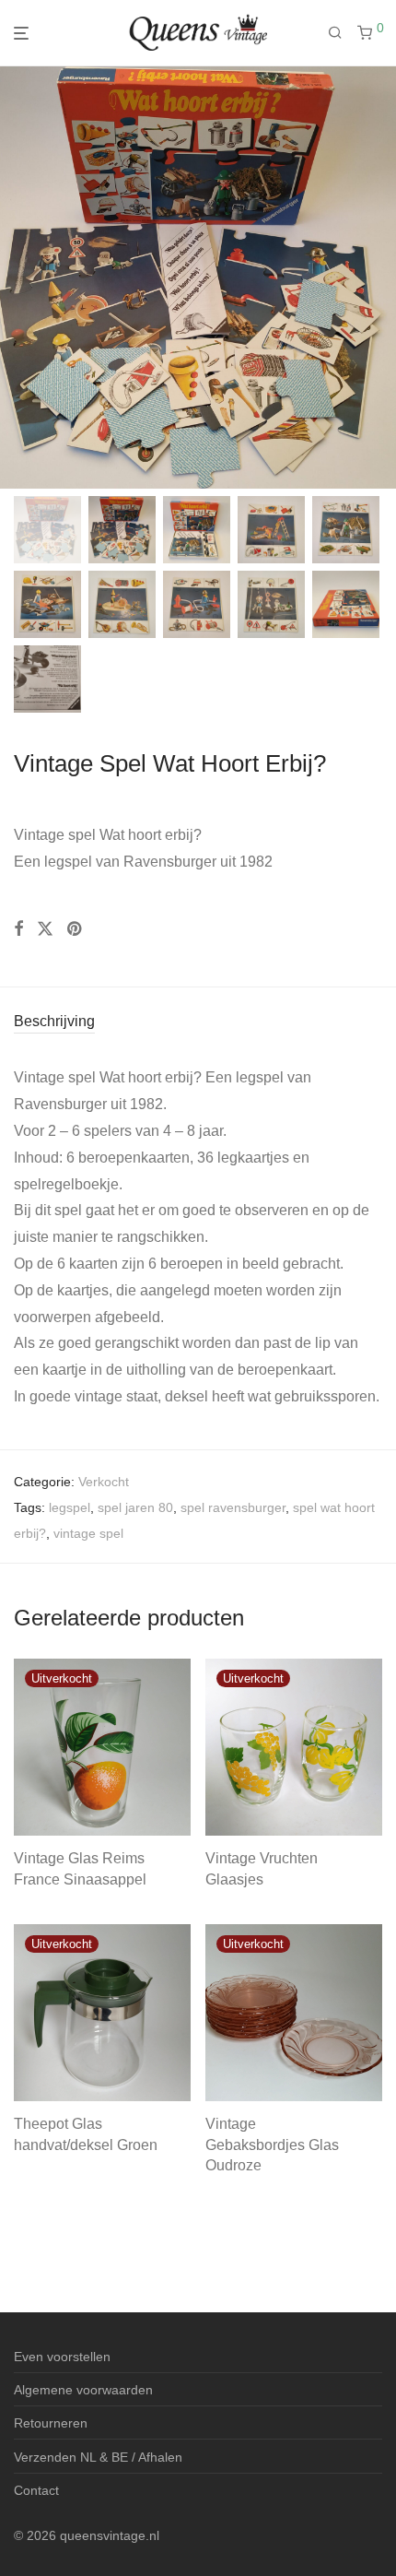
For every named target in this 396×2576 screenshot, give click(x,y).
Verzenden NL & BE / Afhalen (98, 2457)
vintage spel (88, 1533)
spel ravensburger (233, 1507)
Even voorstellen (62, 2357)
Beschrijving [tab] (54, 1021)
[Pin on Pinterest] (76, 929)
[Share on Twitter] (45, 929)
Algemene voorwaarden (83, 2390)
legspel (70, 1507)
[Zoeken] (343, 33)
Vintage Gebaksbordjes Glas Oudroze (272, 2145)
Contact (36, 2490)
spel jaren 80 (135, 1507)
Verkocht (104, 1482)
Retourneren (51, 2423)
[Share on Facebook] (18, 929)
